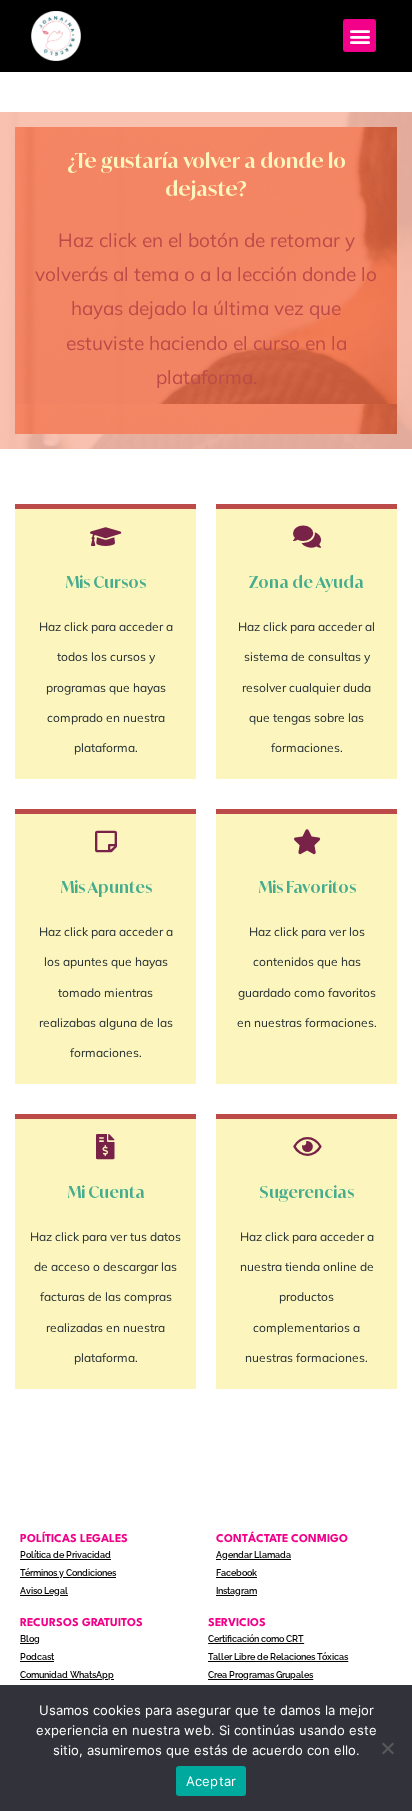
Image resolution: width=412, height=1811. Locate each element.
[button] (359, 35)
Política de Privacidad (65, 1555)
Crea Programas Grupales (260, 1675)
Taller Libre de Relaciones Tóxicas (278, 1657)
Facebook (236, 1573)
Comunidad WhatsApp (67, 1675)
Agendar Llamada (253, 1555)
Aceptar (211, 1781)
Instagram (236, 1591)
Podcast (37, 1657)
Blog (30, 1639)
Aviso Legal (44, 1591)
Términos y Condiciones (68, 1573)
